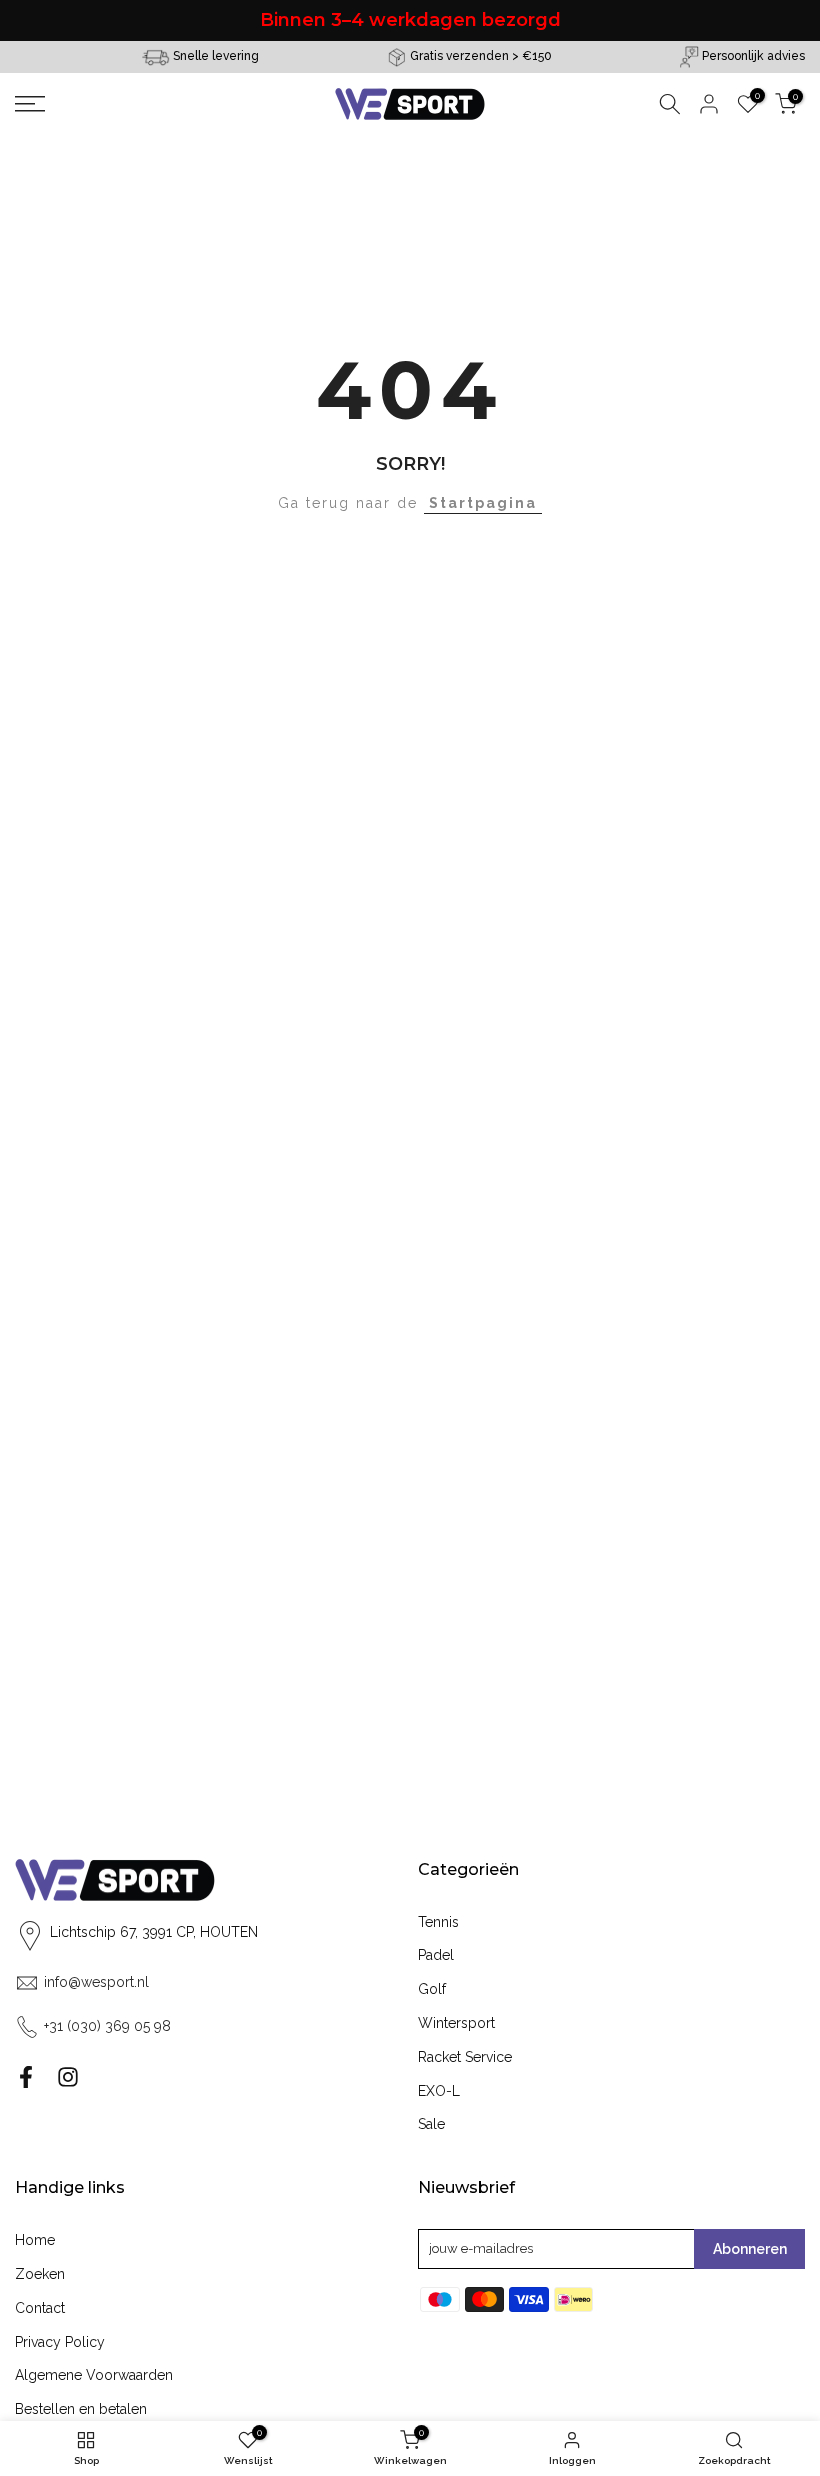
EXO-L (439, 2091)
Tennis (438, 1922)
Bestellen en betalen (81, 2409)
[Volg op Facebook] (26, 2076)
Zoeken (40, 2274)
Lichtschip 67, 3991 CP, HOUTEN (154, 1932)
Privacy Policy (60, 2342)
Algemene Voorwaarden (94, 2375)
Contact (40, 2308)
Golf (432, 1989)
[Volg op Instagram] (68, 2076)
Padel (436, 1955)
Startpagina (483, 503)
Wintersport (456, 2023)
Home (35, 2240)
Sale (431, 2124)
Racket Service (465, 2057)
